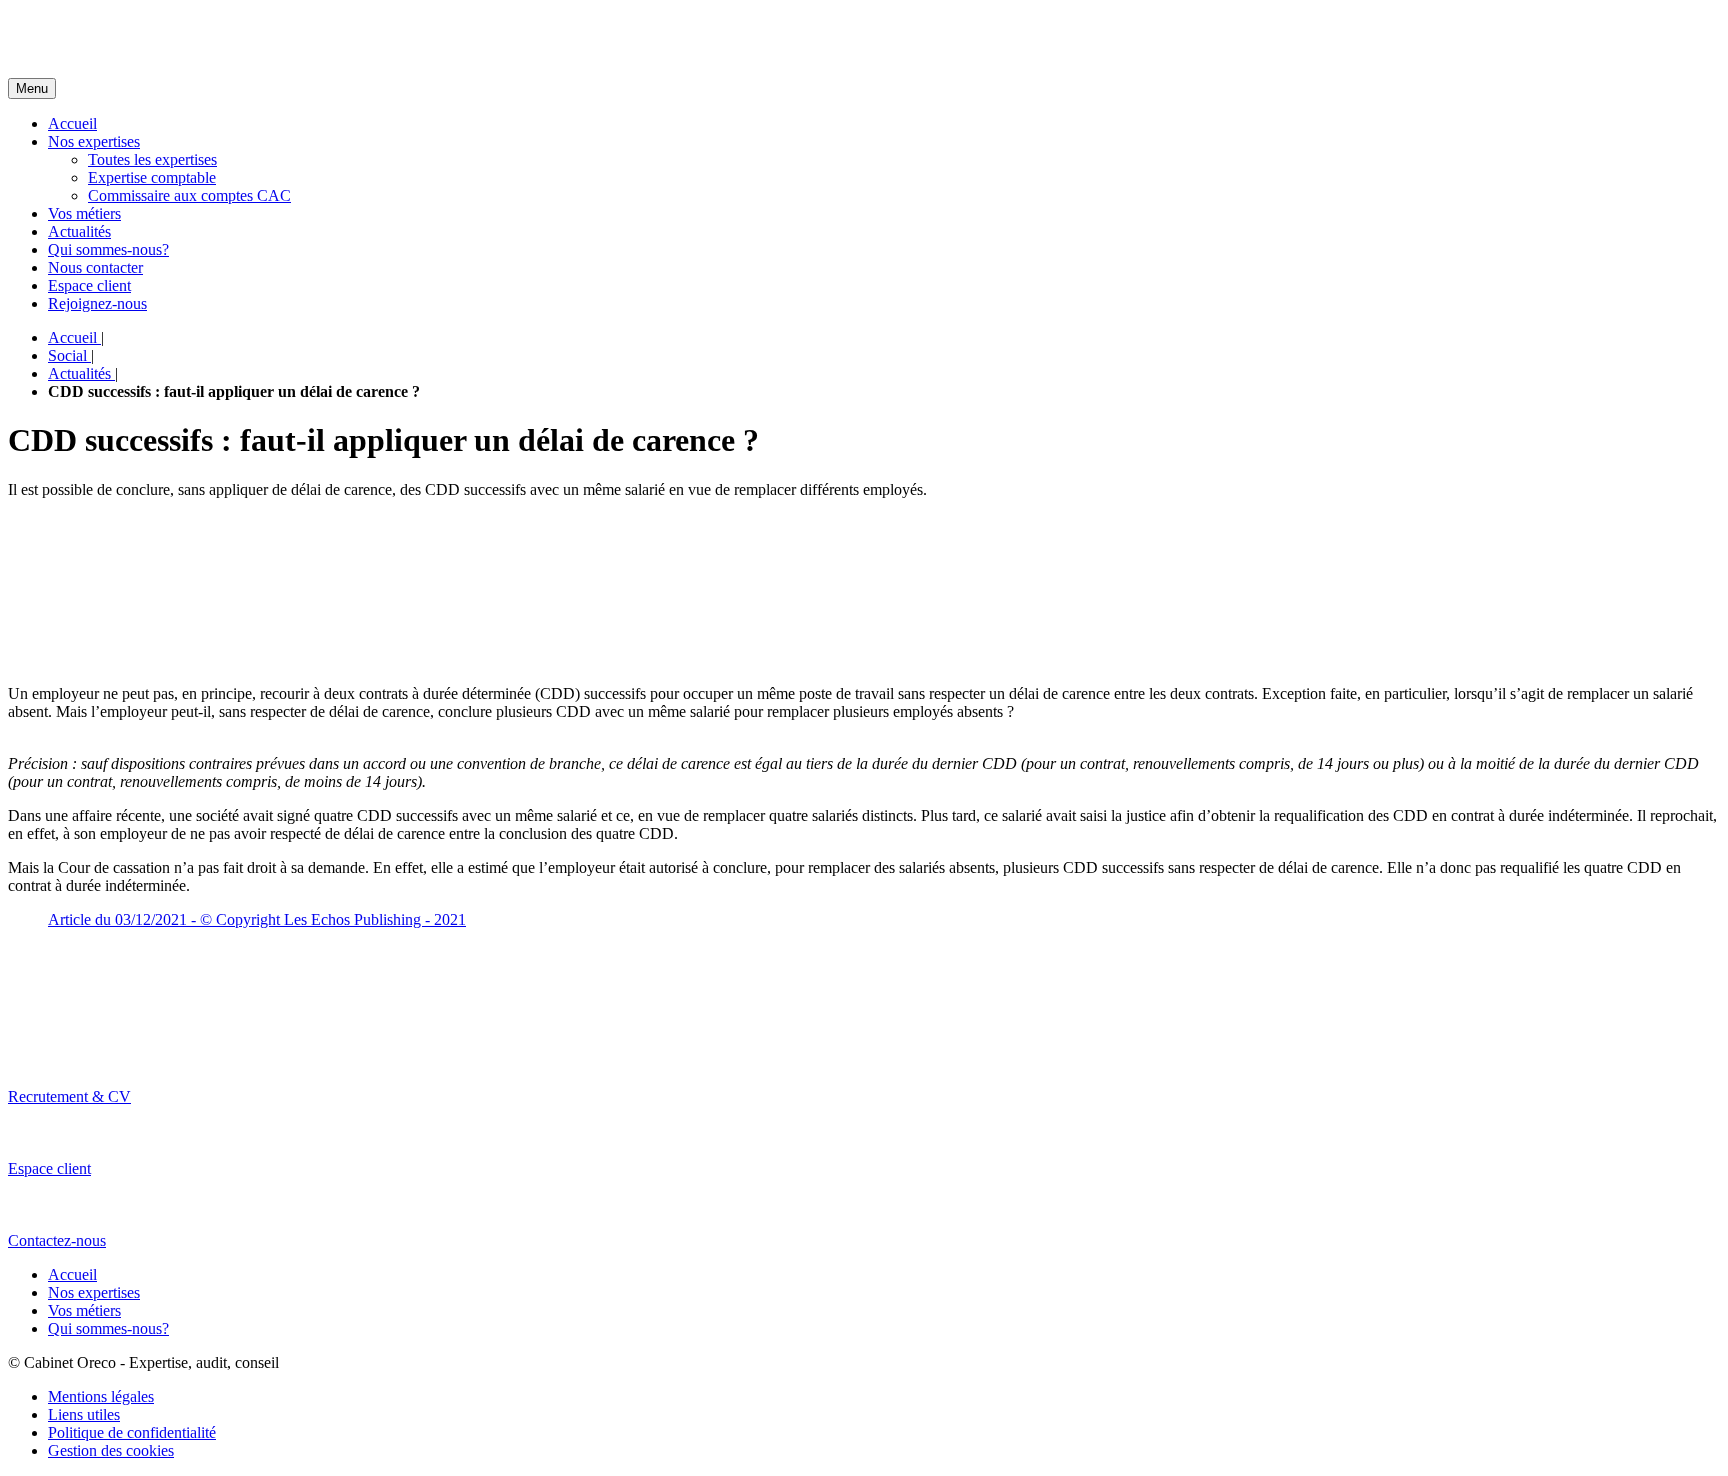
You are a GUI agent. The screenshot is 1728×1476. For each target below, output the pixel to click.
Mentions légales (101, 1396)
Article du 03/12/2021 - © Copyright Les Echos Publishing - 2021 (257, 919)
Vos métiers (84, 213)
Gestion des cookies (111, 1450)
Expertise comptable (152, 177)
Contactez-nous (57, 1240)
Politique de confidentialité (132, 1432)
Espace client (89, 285)
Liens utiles (84, 1414)
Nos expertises (94, 141)
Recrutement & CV (69, 1096)
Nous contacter (95, 267)
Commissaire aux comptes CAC (189, 195)
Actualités (79, 231)
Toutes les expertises (152, 159)
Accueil (72, 123)
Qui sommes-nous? (108, 249)
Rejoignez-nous (97, 303)
